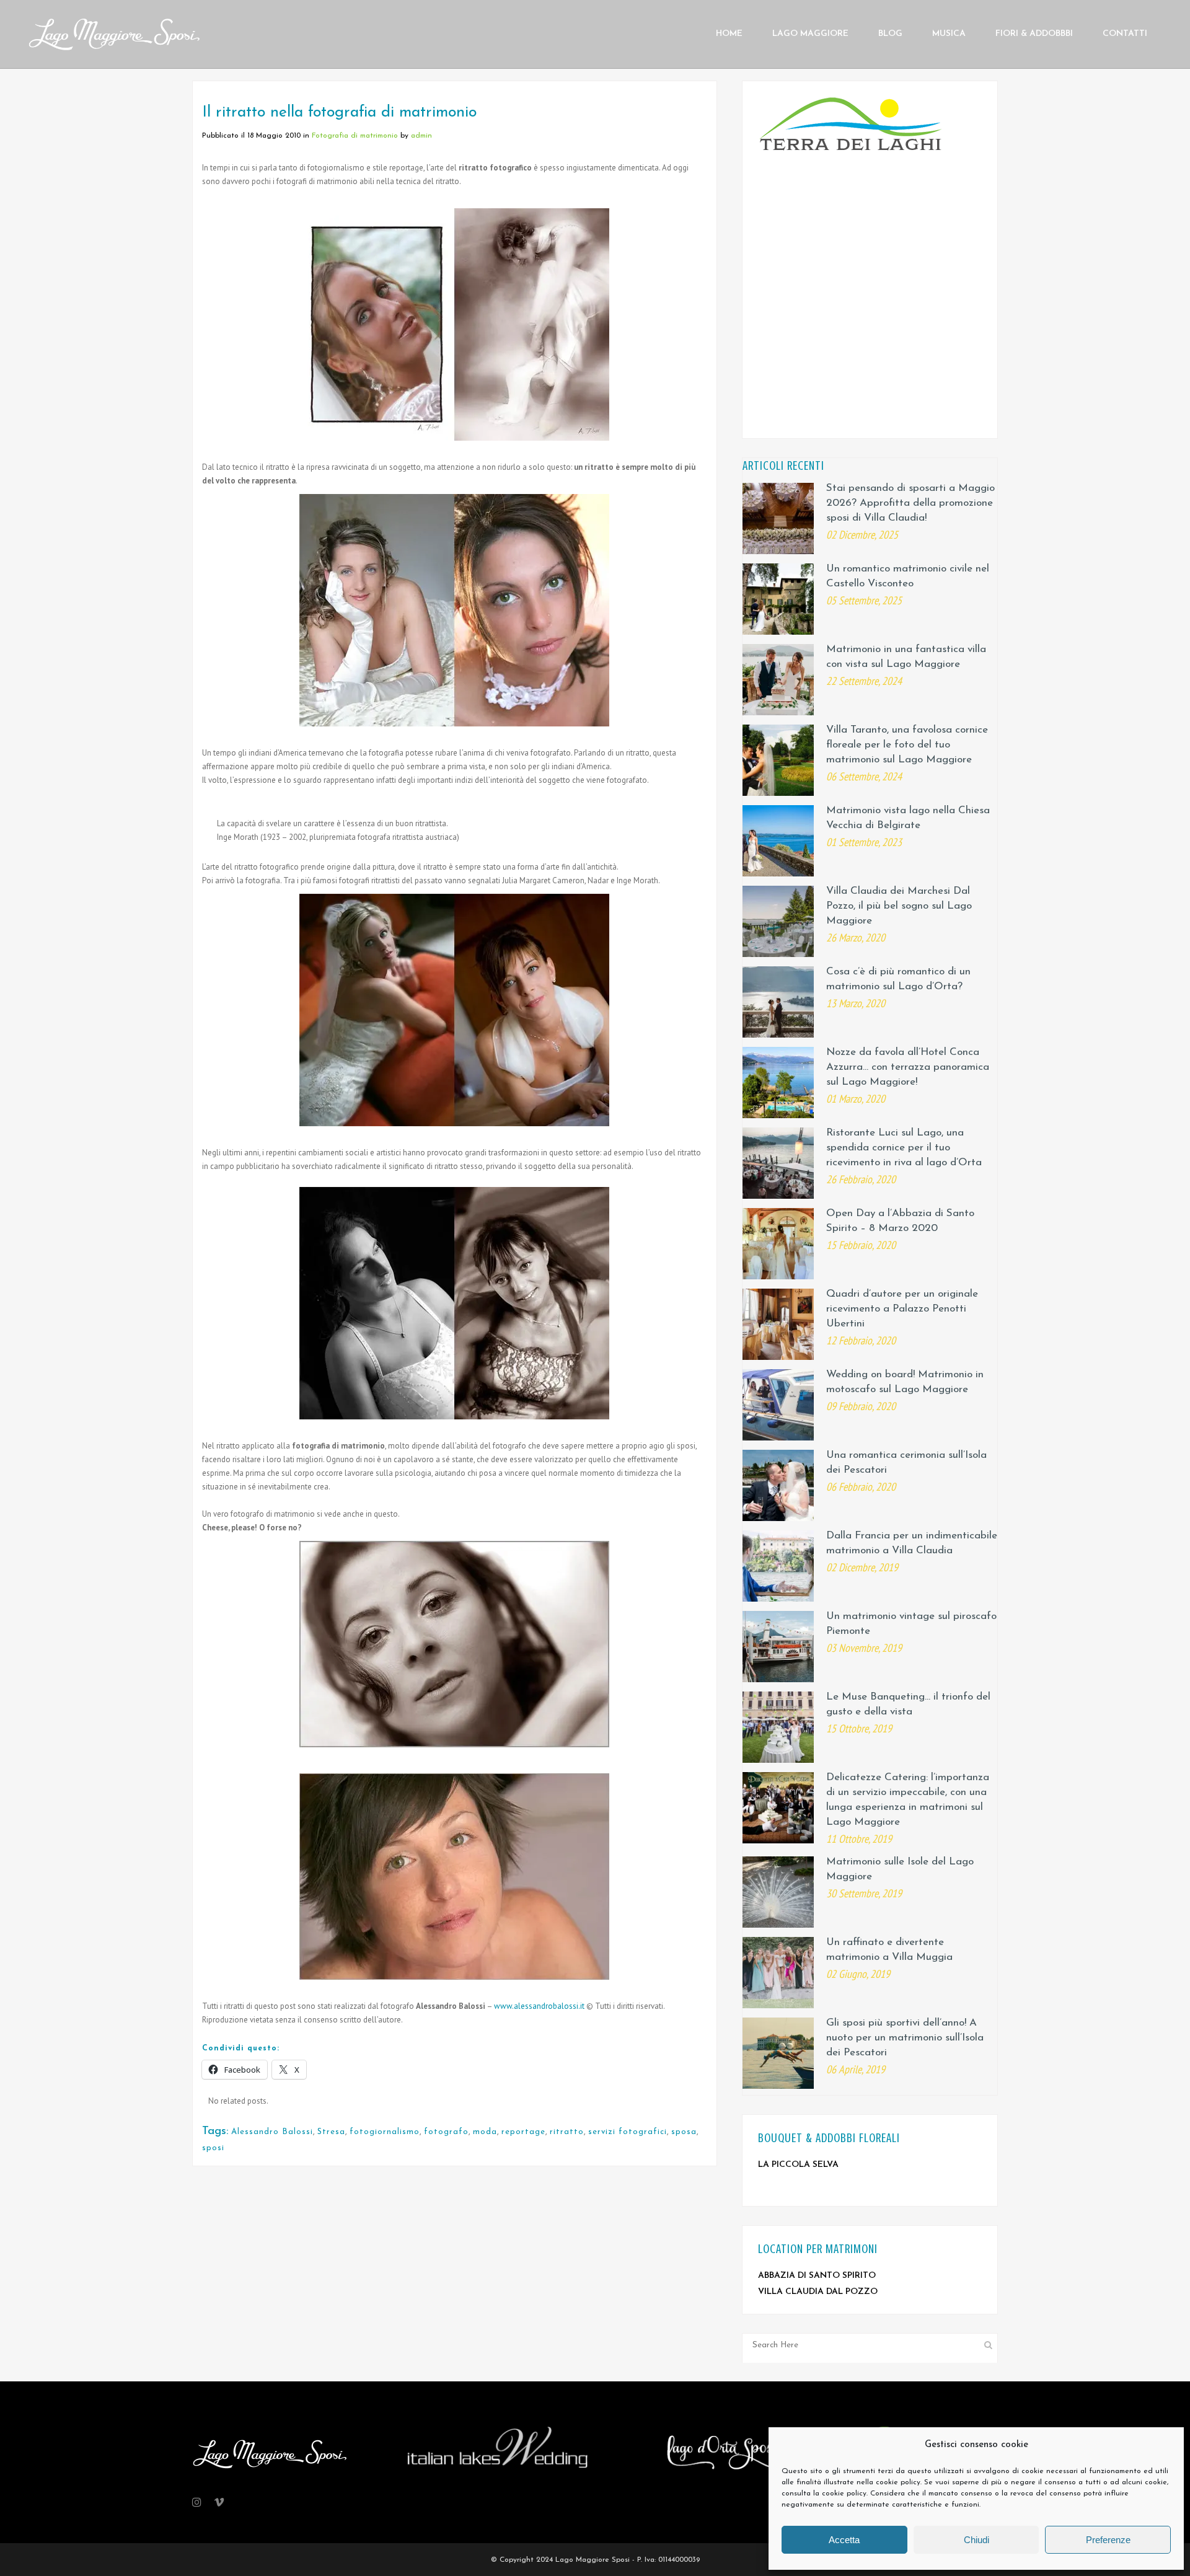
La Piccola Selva (798, 2165)
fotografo (446, 2132)
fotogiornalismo (385, 2132)
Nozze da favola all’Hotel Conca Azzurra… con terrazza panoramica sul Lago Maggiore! (908, 1067)
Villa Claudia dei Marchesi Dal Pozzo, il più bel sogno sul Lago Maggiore (899, 906)
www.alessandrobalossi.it (539, 2006)
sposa (684, 2132)
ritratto (567, 2132)
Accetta (844, 2540)
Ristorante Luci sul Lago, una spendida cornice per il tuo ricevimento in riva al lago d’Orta (904, 1148)
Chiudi (976, 2540)
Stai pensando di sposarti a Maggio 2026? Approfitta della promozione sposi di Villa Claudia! (910, 503)
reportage (523, 2132)
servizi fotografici (628, 2132)
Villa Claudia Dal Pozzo (818, 2292)
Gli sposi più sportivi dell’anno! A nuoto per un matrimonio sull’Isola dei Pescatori (905, 2038)
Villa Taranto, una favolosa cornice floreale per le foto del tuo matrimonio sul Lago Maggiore (907, 745)
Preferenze (1108, 2540)
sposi (213, 2148)
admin (421, 136)
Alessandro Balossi (272, 2132)
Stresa (331, 2132)
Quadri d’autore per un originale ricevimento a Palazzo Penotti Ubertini (902, 1309)
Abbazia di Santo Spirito (817, 2276)
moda (485, 2132)
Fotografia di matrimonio (355, 136)
